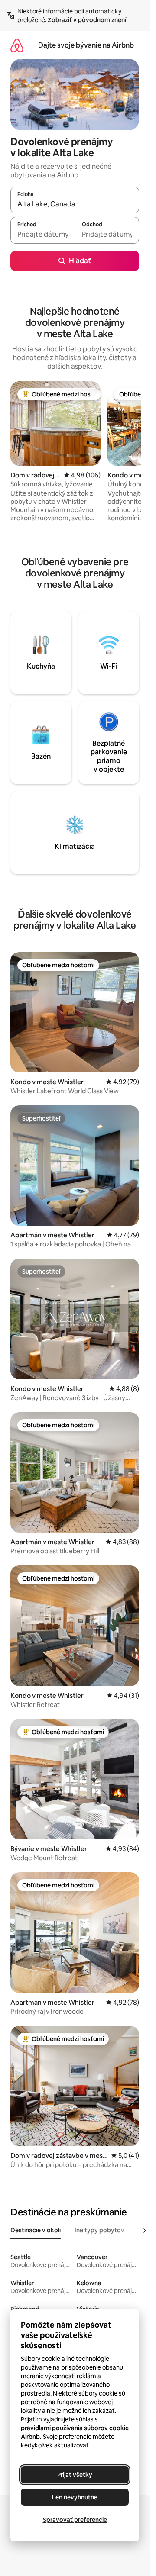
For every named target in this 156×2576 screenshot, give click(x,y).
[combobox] (75, 204)
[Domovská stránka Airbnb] (17, 45)
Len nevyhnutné (75, 2497)
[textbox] (42, 234)
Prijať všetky (75, 2475)
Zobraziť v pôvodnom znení (87, 20)
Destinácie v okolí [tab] (36, 2230)
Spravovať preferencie (75, 2520)
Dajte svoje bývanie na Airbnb (86, 45)
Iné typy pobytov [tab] (99, 2230)
